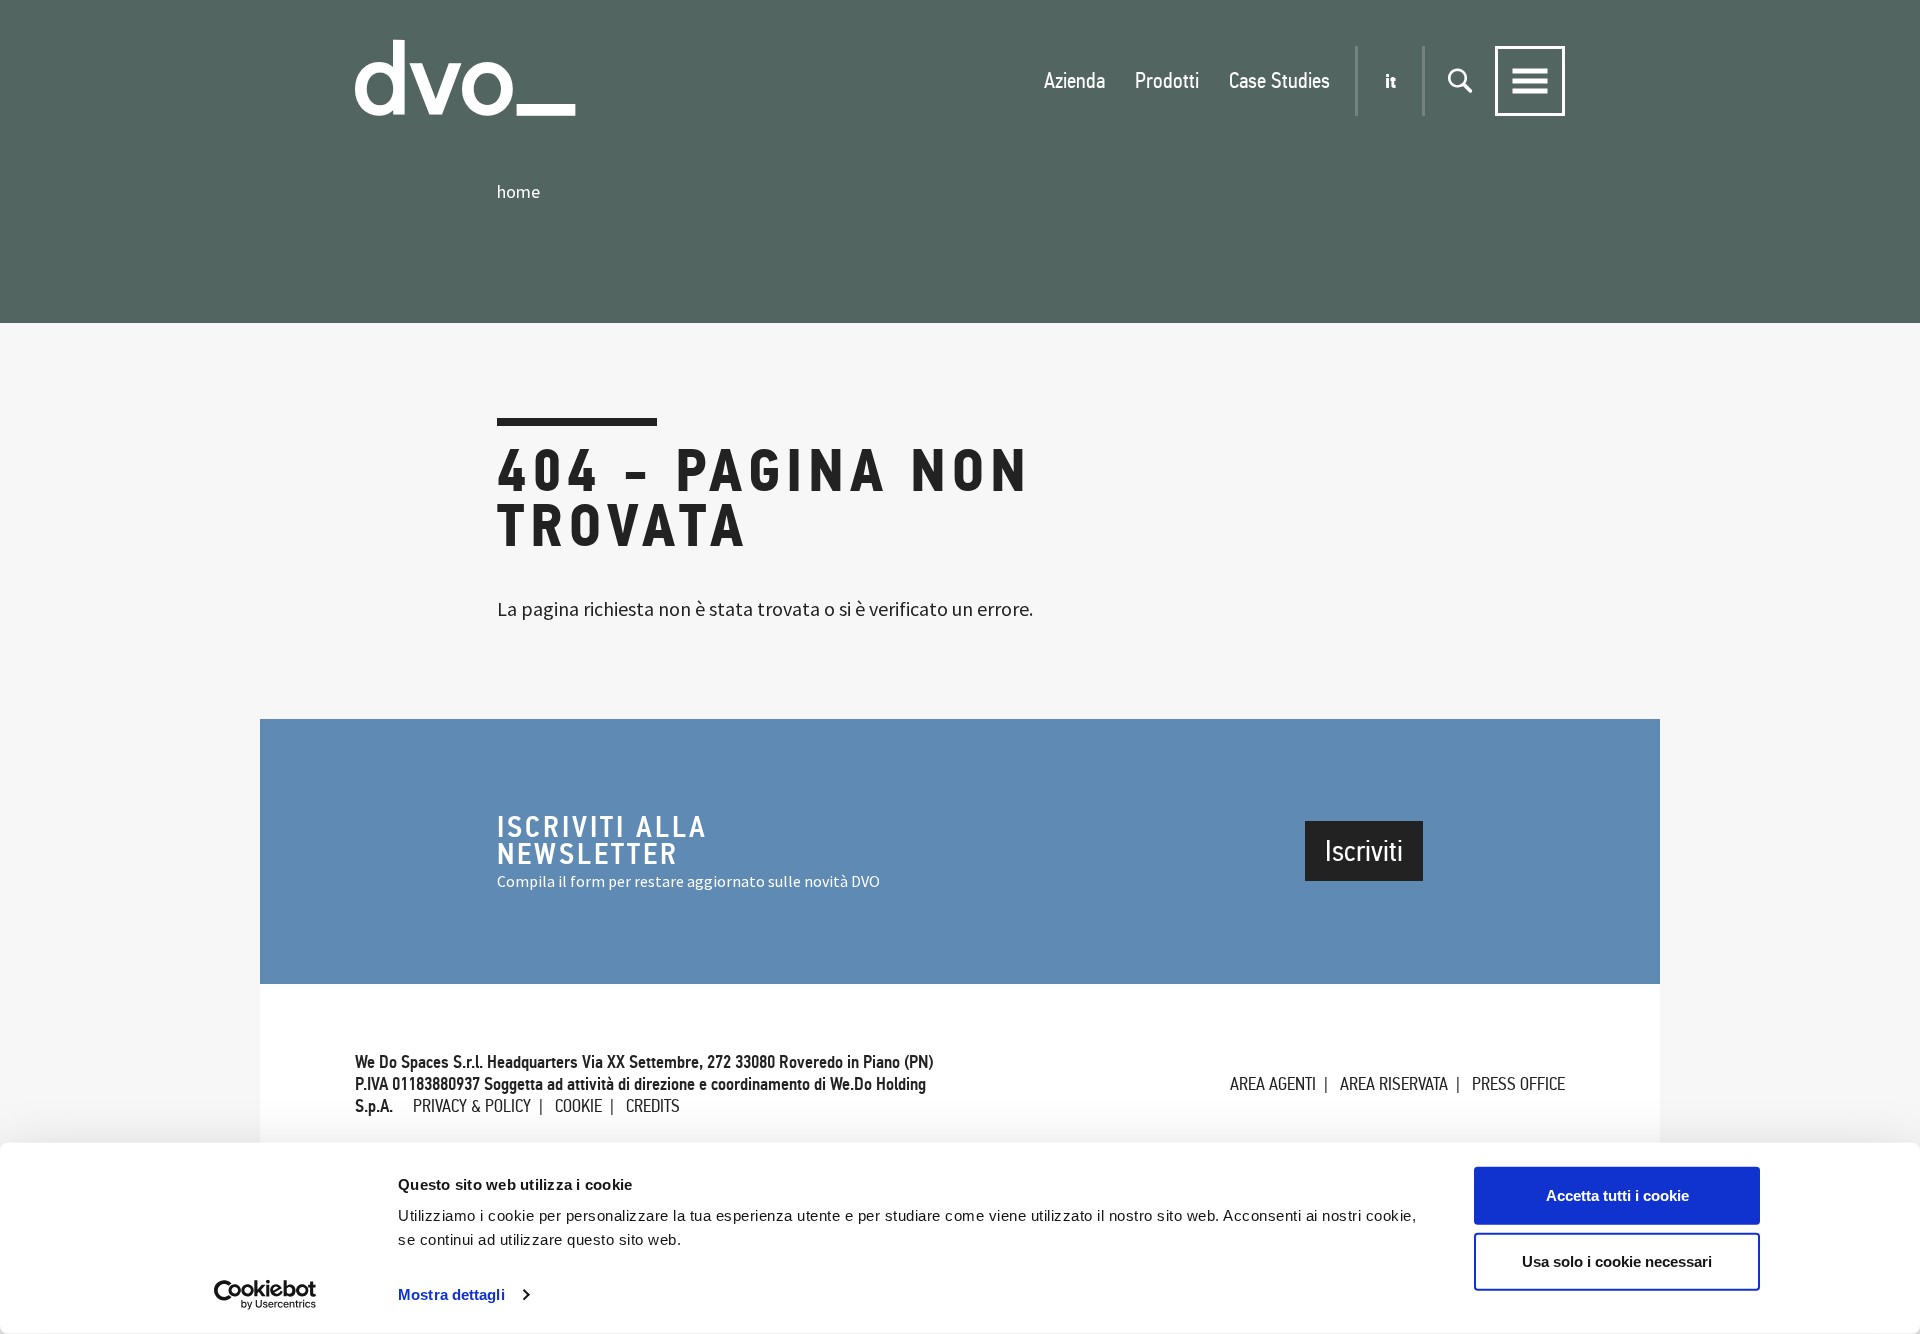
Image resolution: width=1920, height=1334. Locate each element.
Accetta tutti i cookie (1617, 1195)
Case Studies (1279, 80)
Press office (1518, 1084)
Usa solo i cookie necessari (1617, 1260)
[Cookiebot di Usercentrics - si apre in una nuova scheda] (265, 1295)
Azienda (1074, 80)
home (518, 191)
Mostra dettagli (451, 1294)
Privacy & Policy (472, 1106)
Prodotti (1167, 80)
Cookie (578, 1106)
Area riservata (1394, 1084)
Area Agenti (1273, 1084)
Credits (653, 1106)
